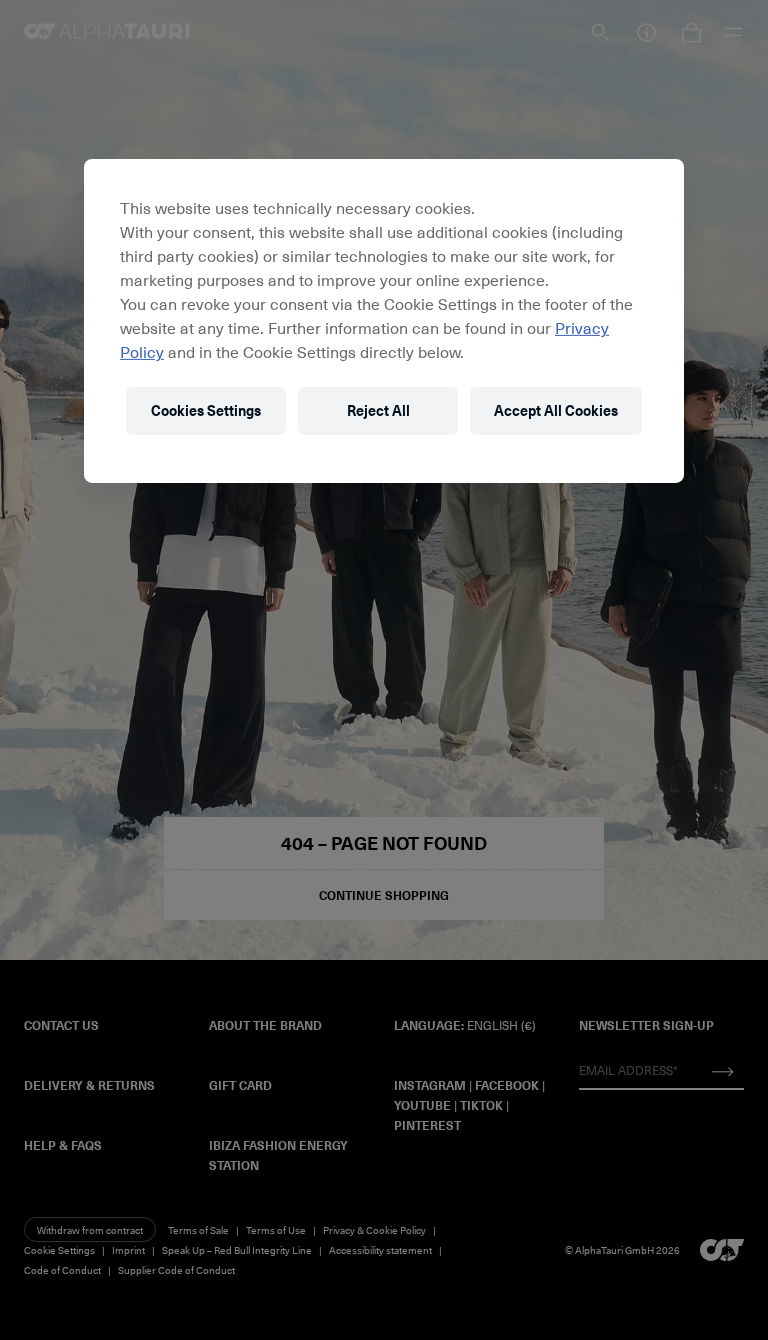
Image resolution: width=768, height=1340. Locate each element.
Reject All (378, 410)
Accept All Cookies (556, 410)
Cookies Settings (206, 410)
